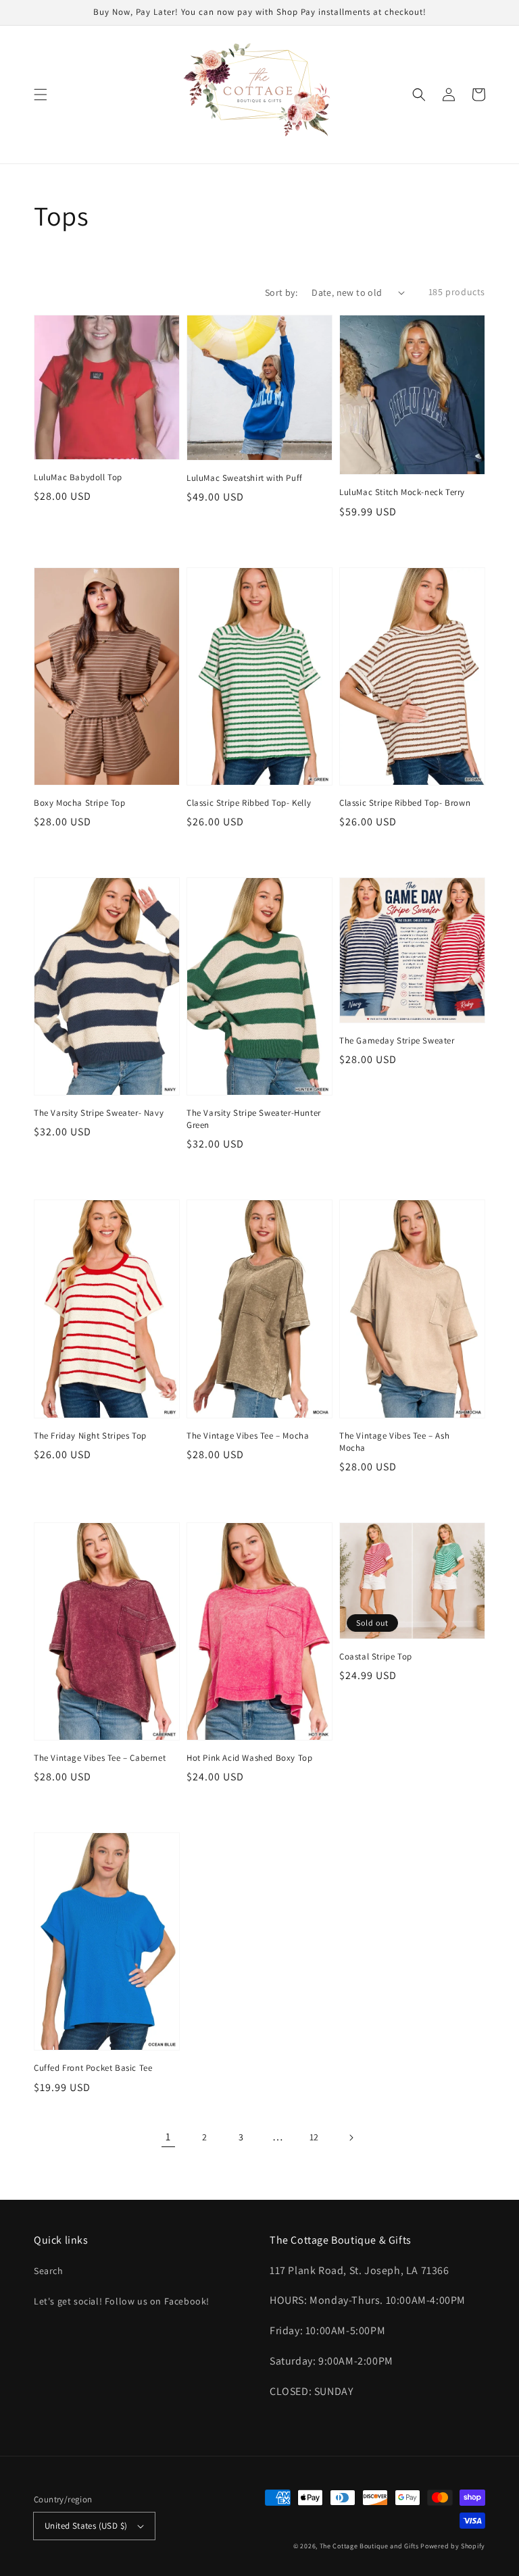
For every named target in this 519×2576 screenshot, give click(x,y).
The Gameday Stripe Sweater (397, 1040)
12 (314, 2137)
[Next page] (351, 2138)
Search (49, 2271)
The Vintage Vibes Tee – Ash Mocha (394, 1442)
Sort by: (281, 292)
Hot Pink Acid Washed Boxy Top (249, 1758)
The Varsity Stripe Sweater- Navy (99, 1113)
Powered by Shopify (453, 2546)
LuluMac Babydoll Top (78, 477)
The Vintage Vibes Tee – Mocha (248, 1436)
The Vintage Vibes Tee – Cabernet (100, 1758)
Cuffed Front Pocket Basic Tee (93, 2068)
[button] (41, 95)
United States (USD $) (86, 2526)
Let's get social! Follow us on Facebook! (122, 2301)
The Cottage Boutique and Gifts (369, 2546)
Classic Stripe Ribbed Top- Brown (405, 803)
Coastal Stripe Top (376, 1656)
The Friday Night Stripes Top (90, 1436)
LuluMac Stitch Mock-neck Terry (402, 492)
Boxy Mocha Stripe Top (80, 803)
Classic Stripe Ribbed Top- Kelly (249, 803)
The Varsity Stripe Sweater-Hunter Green (254, 1119)
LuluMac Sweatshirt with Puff (245, 478)
